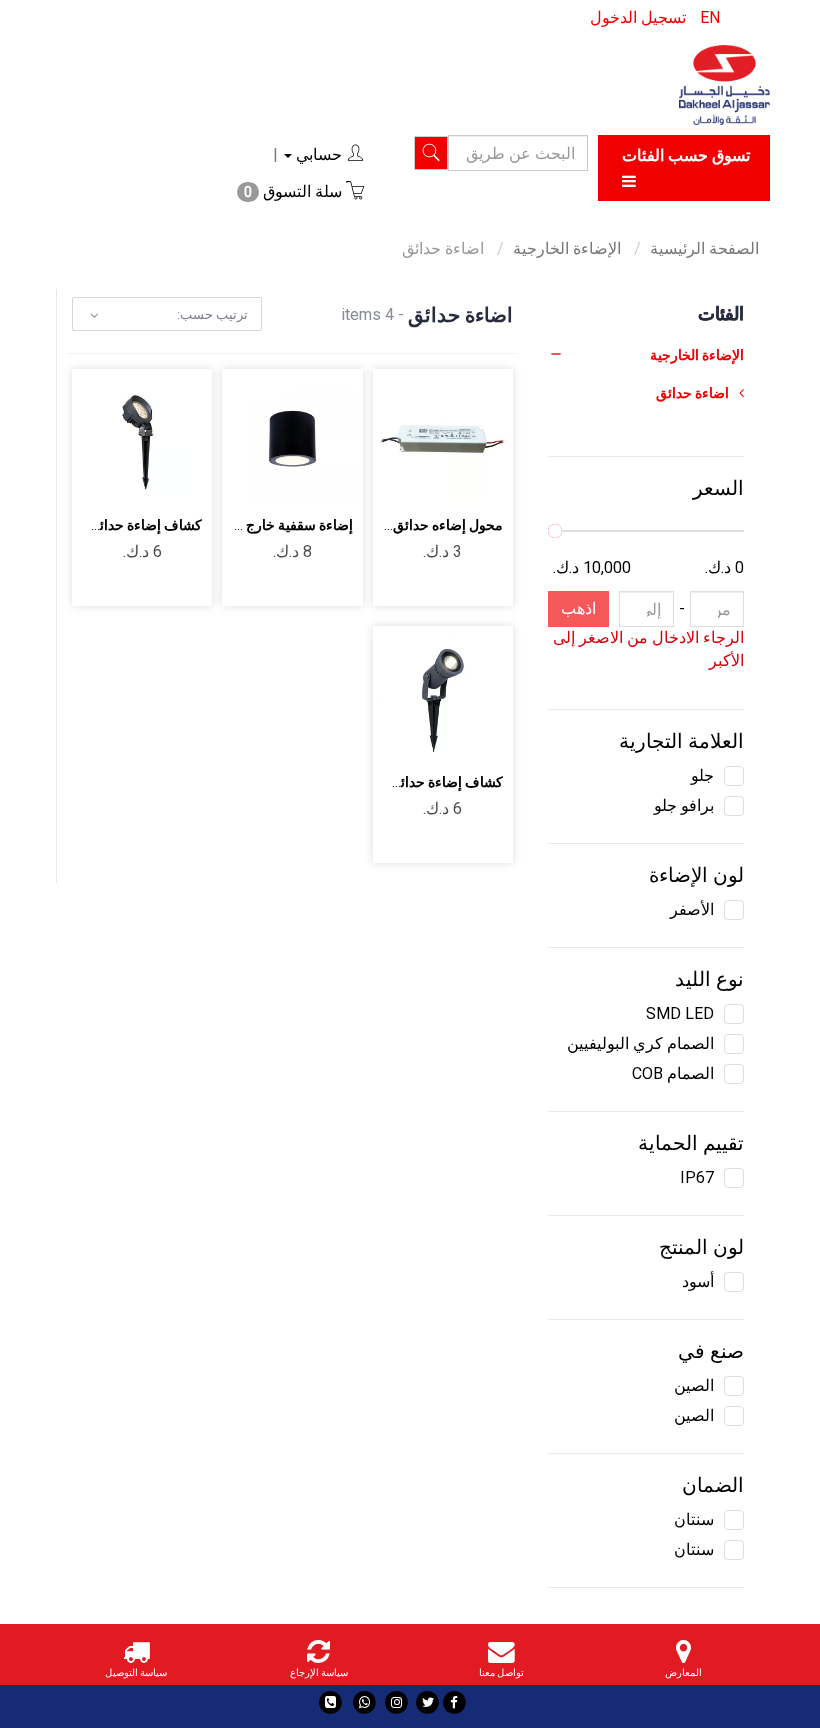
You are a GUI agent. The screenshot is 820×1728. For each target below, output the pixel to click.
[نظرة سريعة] (466, 477)
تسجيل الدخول (638, 17)
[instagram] (396, 1702)
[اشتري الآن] (419, 477)
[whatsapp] (364, 1702)
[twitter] (427, 1702)
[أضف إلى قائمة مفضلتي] (419, 422)
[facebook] (454, 1702)
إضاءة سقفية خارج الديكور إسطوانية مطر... (229, 525)
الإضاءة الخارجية (569, 248)
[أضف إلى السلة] (466, 422)
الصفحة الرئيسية (704, 248)
